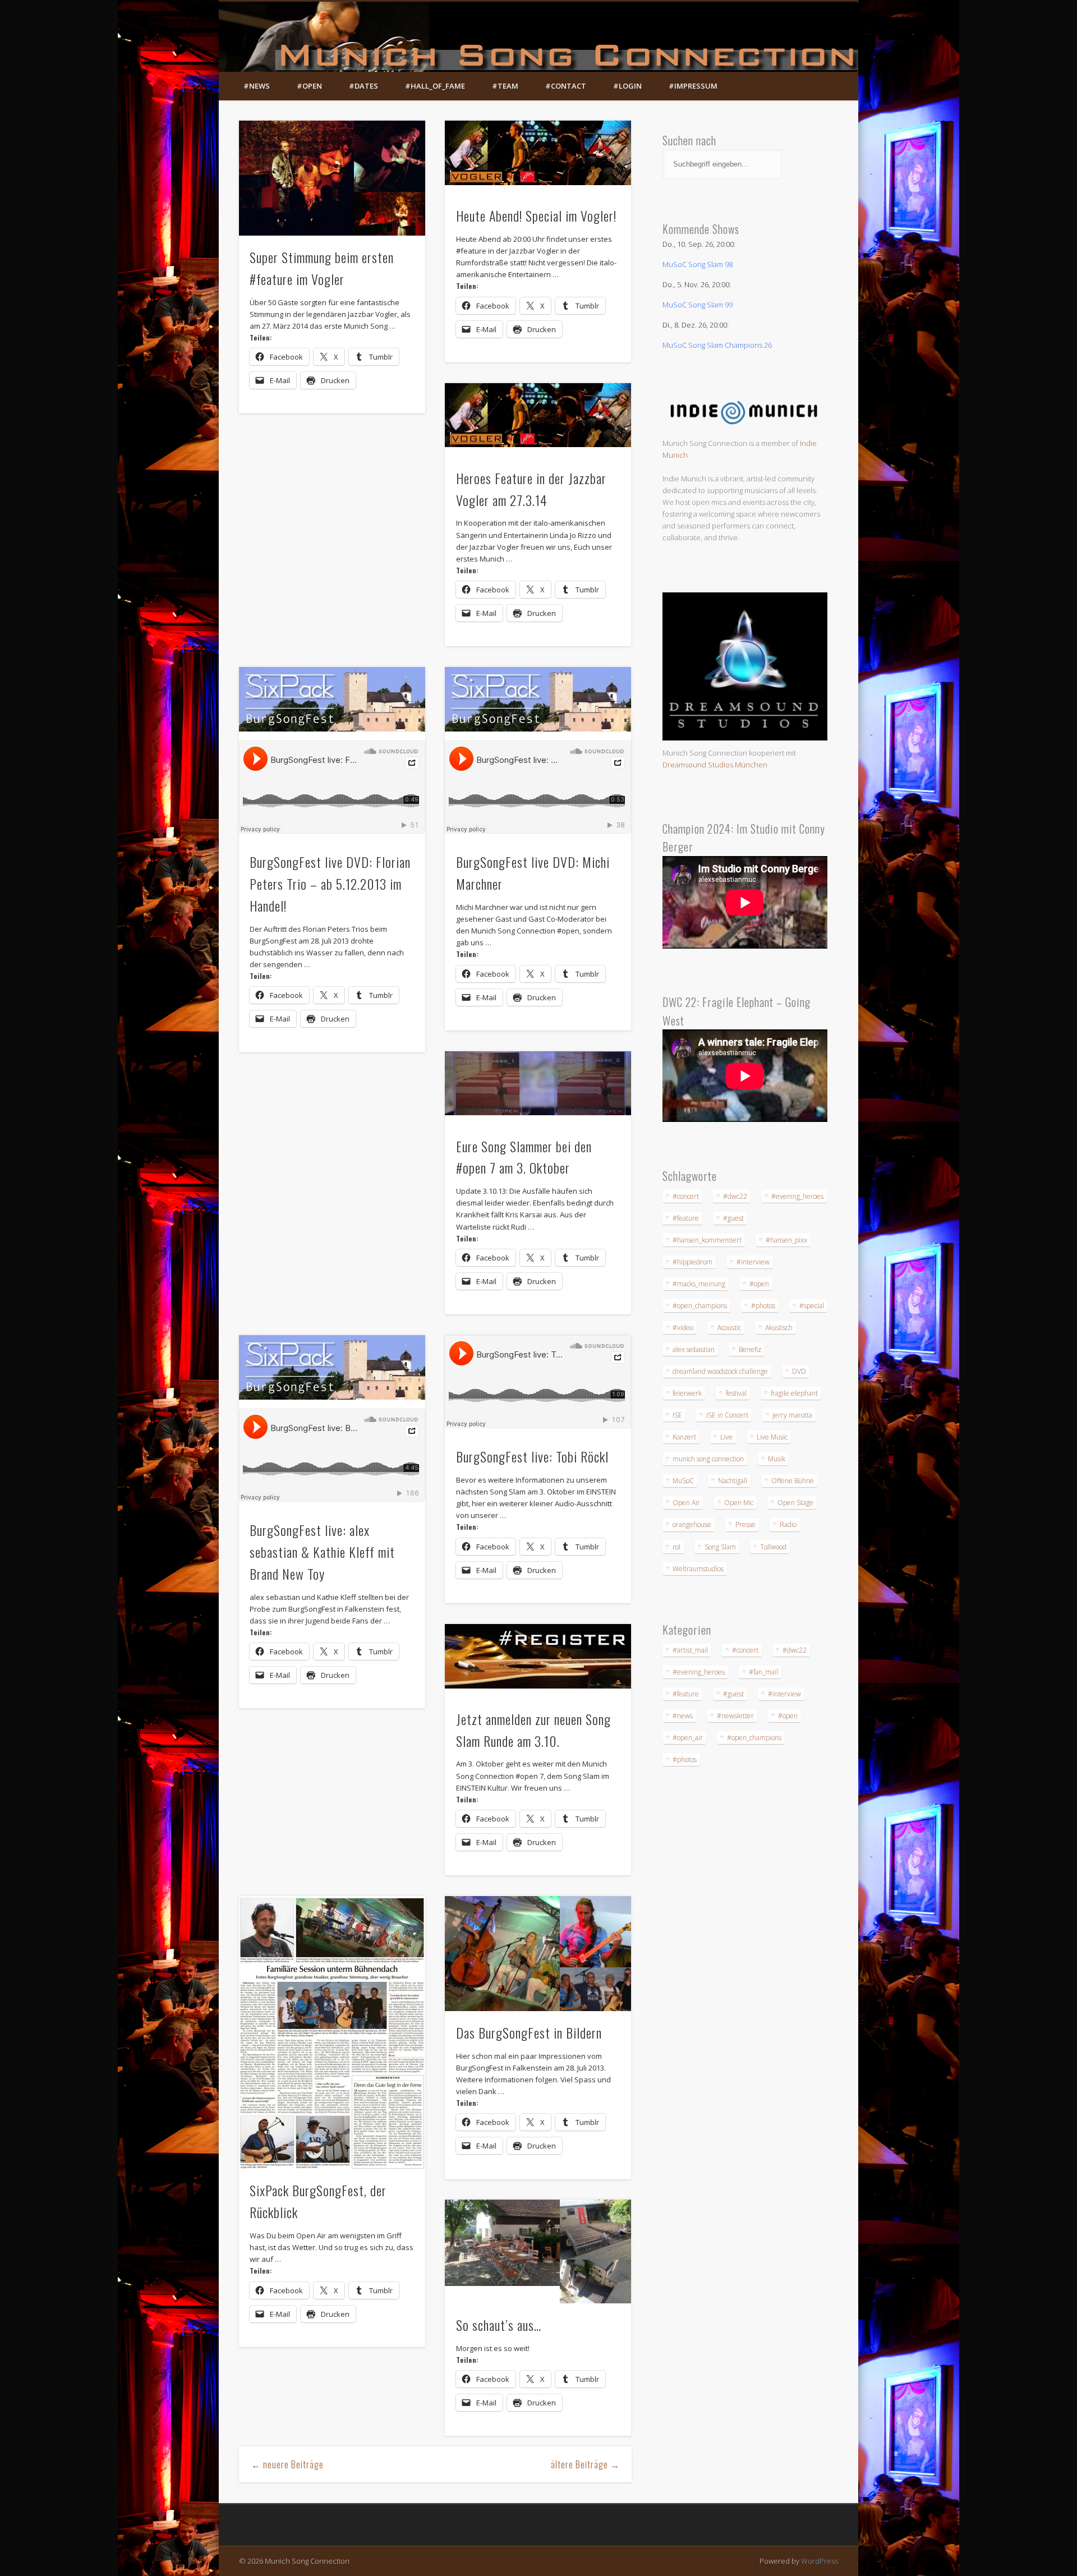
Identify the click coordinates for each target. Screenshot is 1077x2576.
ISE (677, 1415)
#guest (733, 1218)
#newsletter (735, 1716)
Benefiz (750, 1349)
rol (676, 1547)
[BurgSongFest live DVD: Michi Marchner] (538, 699)
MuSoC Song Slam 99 (698, 305)
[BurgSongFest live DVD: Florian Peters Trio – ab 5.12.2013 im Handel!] (332, 699)
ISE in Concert (727, 1415)
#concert (686, 1196)
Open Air (686, 1503)
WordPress (820, 2561)
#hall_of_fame (435, 86)
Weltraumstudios (698, 1569)
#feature (686, 1218)
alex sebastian (694, 1349)
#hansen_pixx (786, 1240)
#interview (753, 1262)
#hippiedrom (692, 1262)
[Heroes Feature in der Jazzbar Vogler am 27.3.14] (538, 415)
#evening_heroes (797, 1196)
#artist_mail (690, 1650)
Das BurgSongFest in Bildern (529, 2032)
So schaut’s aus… (499, 2325)
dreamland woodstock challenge (720, 1371)
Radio (788, 1524)
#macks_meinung (699, 1284)
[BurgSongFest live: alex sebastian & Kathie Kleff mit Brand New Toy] (332, 1367)
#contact (566, 86)
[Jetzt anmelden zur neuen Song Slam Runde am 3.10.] (538, 1656)
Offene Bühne (793, 1481)
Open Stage (795, 1503)
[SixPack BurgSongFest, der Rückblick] (332, 2032)
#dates (363, 86)
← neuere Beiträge (287, 2464)
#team (505, 86)
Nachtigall (733, 1481)
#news (257, 86)
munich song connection (708, 1459)
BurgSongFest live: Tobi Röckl (532, 1456)
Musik (777, 1459)
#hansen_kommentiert (707, 1240)
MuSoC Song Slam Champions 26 (717, 345)
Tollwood (773, 1547)
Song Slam (720, 1547)
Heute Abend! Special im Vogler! (536, 215)
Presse (745, 1524)
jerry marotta (792, 1415)
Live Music (772, 1437)
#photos (763, 1306)
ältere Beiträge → (585, 2464)
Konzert (684, 1437)
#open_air (688, 1738)
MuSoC (683, 1481)
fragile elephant (794, 1393)
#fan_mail (763, 1672)
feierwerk (687, 1393)
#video (683, 1328)
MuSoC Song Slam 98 (698, 264)
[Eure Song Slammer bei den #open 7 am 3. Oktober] (538, 1084)
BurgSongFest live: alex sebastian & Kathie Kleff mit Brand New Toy (322, 1552)
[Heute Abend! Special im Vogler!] (538, 153)
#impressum (693, 86)
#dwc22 (735, 1196)
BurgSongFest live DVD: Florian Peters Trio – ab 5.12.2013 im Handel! (330, 884)
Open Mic (739, 1503)
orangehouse (692, 1524)
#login (627, 86)
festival (736, 1393)
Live (726, 1437)
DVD (799, 1371)
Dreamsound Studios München (715, 765)
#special (812, 1306)
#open (309, 86)
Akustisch (779, 1328)
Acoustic (729, 1328)
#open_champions (700, 1306)
